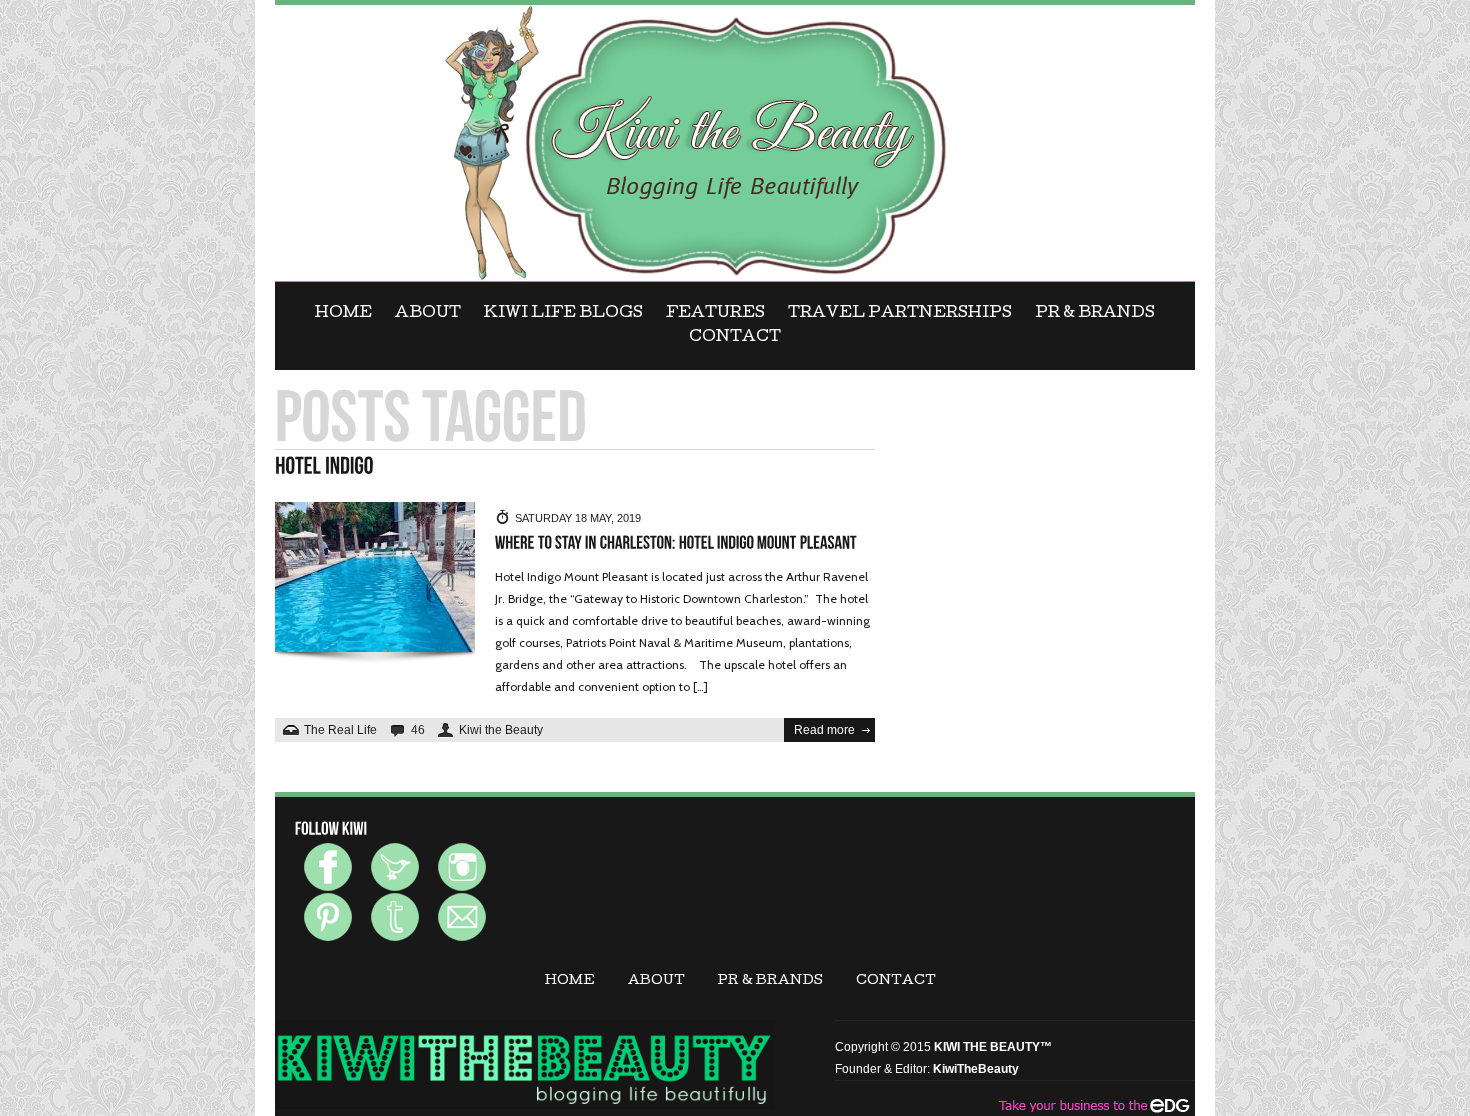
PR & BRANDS (1095, 314)
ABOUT (428, 314)
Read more (824, 730)
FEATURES (715, 314)
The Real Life (340, 730)
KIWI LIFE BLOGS (563, 314)
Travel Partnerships (900, 314)
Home (343, 314)
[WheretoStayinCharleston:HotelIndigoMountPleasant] (676, 543)
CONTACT (735, 338)
